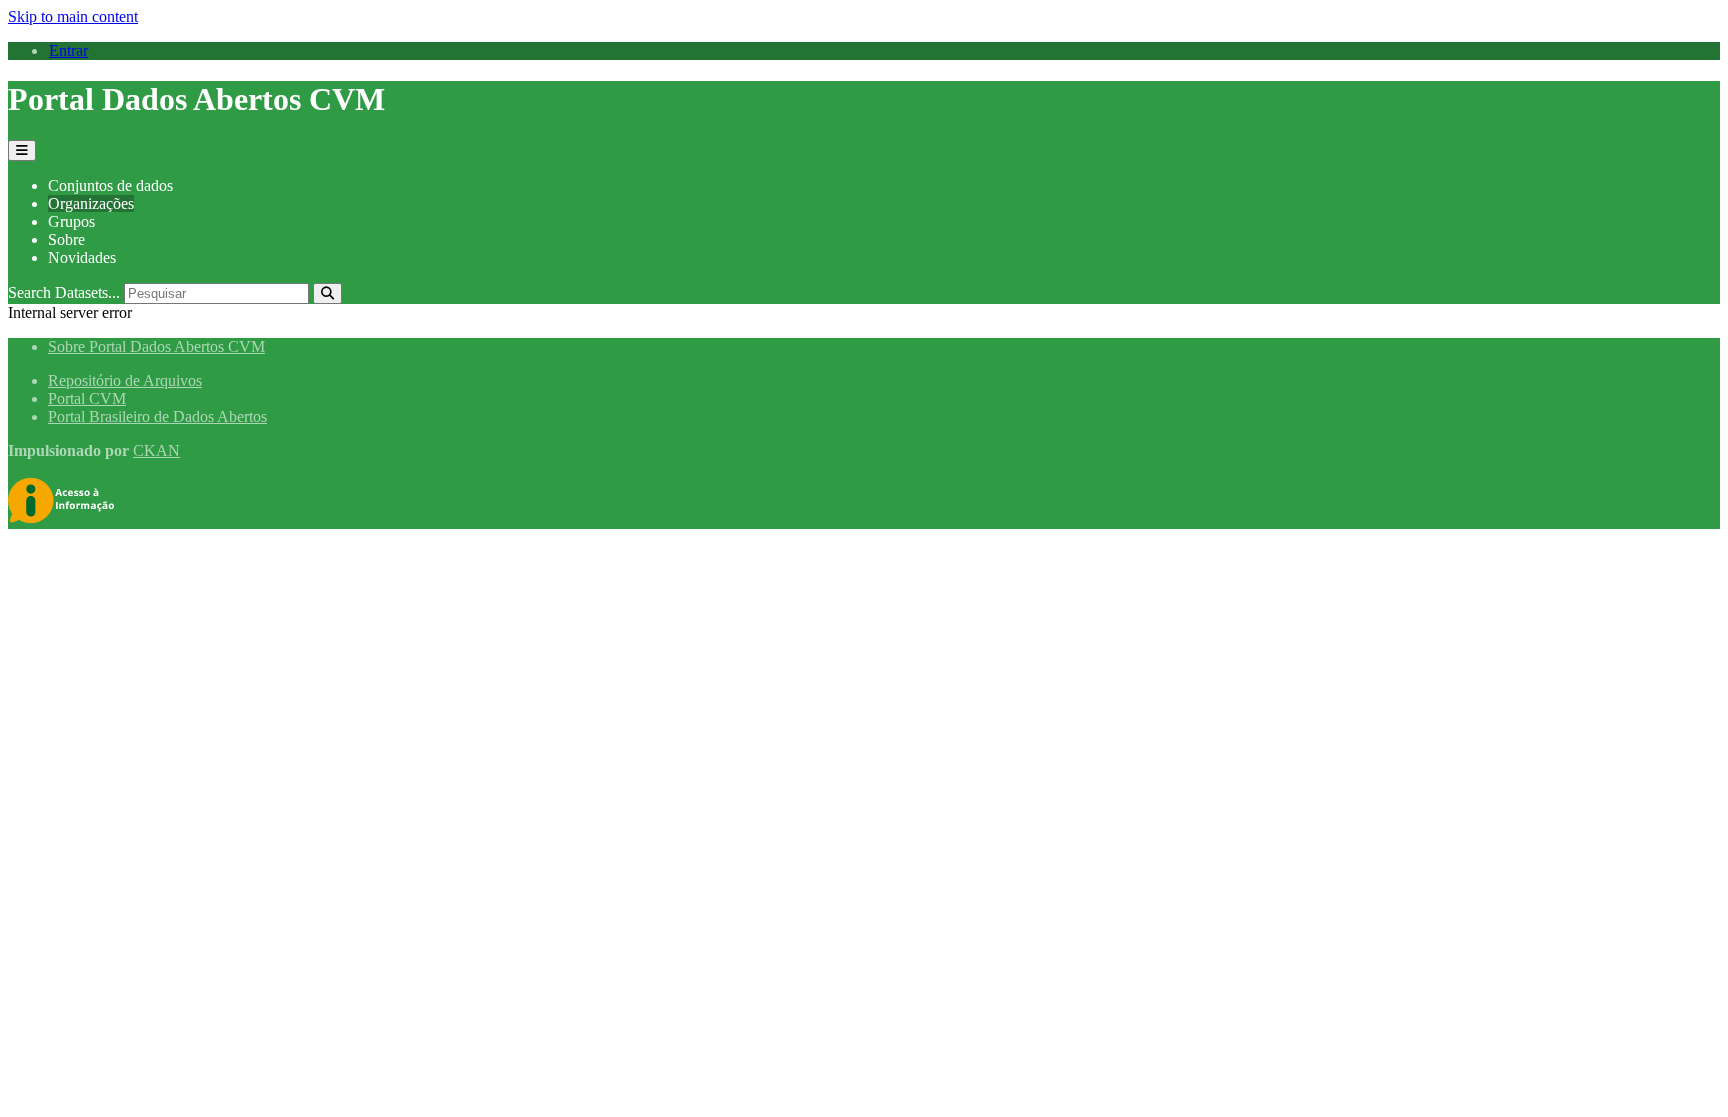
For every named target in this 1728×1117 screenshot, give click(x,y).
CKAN (156, 450)
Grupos (71, 221)
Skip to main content (73, 16)
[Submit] (327, 293)
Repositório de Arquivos (125, 380)
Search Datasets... (64, 292)
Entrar (68, 50)
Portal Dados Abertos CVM (196, 99)
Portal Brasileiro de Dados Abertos (157, 416)
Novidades (82, 257)
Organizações (91, 203)
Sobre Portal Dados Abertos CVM (156, 346)
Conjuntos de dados (110, 185)
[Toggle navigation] (22, 150)
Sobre (66, 239)
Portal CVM (87, 398)
